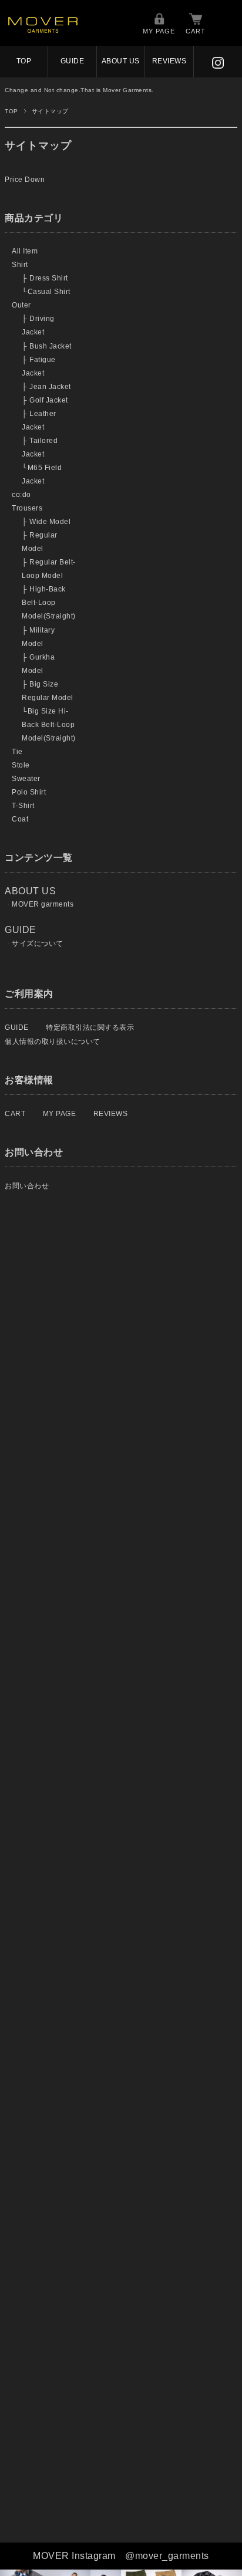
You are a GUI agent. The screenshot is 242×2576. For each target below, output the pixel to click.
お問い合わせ (27, 1186)
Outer (21, 305)
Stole (21, 765)
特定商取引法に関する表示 (90, 1027)
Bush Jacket (51, 346)
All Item (25, 251)
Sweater (26, 779)
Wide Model (50, 522)
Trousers (27, 508)
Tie (17, 752)
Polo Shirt (29, 792)
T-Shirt (23, 806)
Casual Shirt (49, 292)
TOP (24, 61)
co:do (21, 495)
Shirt (20, 265)
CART (196, 31)
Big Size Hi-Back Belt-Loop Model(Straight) (49, 725)
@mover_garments (167, 2556)
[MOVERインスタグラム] (218, 61)
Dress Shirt (49, 278)
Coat (20, 819)
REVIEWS (169, 61)
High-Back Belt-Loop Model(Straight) (49, 603)
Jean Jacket (50, 387)
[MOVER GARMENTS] (43, 30)
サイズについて (38, 944)
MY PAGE (159, 31)
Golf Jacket (49, 400)
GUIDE (73, 61)
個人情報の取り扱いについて (53, 1042)
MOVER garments (43, 904)
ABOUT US (121, 61)
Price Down (25, 180)
